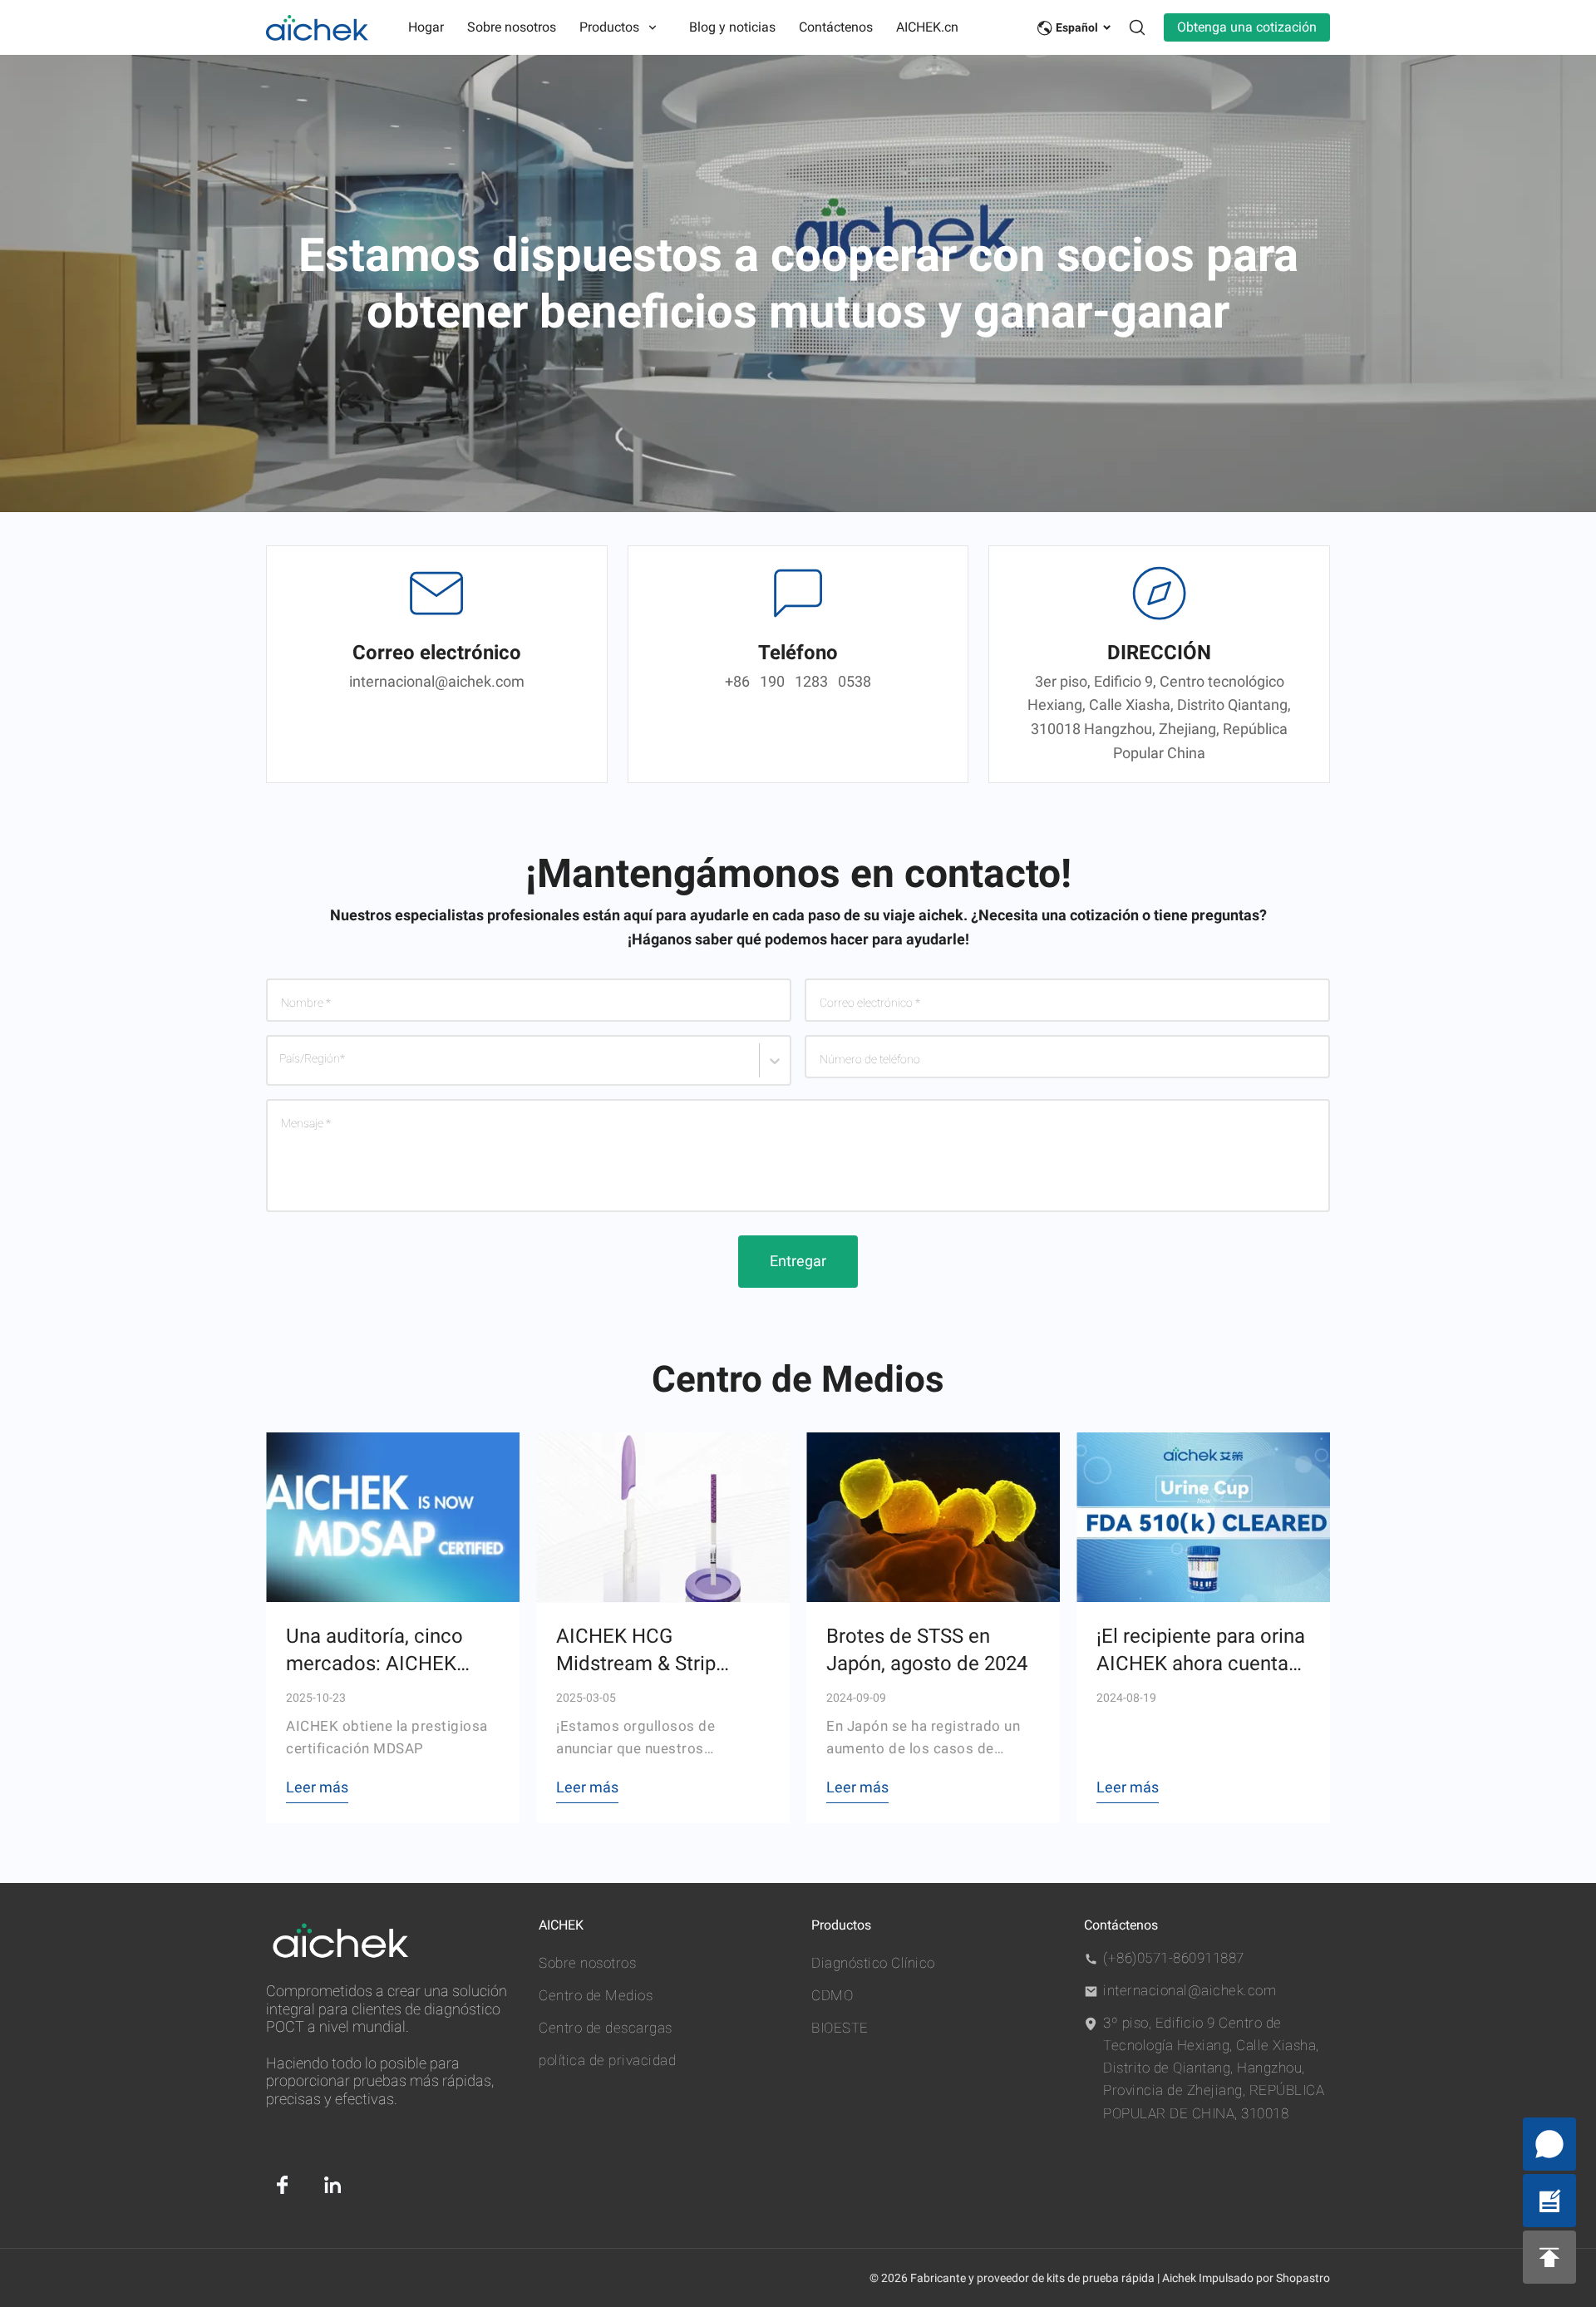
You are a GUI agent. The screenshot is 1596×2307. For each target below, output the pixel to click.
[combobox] (283, 1068)
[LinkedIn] (332, 2185)
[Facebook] (283, 2185)
